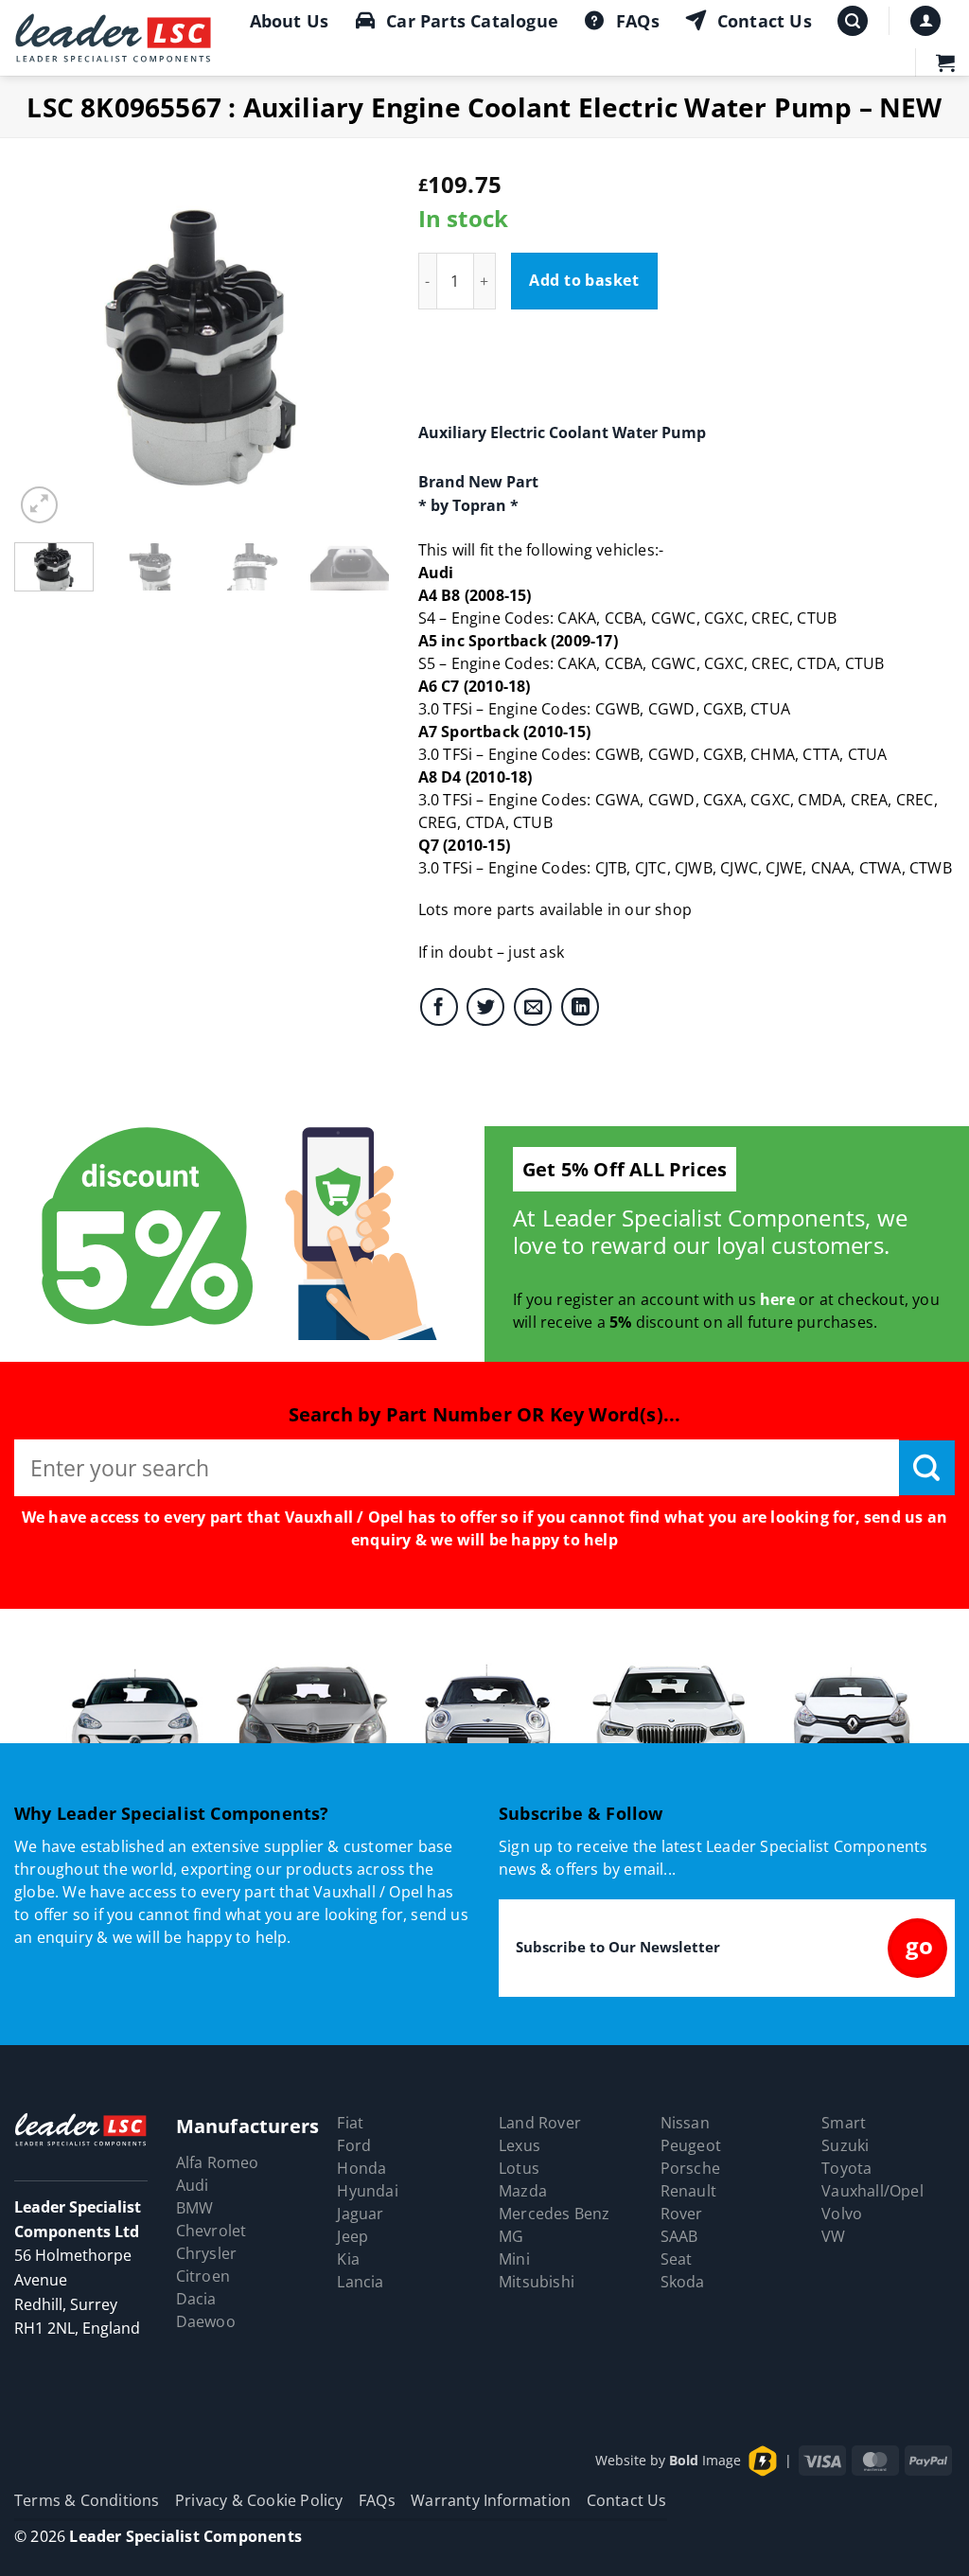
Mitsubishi (537, 2282)
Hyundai (367, 2191)
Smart (844, 2123)
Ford (354, 2145)
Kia (348, 2259)
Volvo (842, 2214)
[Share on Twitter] (485, 1007)
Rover (682, 2214)
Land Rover (540, 2123)
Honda (361, 2168)
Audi (193, 2185)
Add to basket (584, 280)
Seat (677, 2259)
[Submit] (927, 1468)
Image (705, 2459)
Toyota (846, 2168)
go (919, 1945)
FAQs (638, 21)
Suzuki (845, 2145)
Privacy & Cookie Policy (259, 2500)
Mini (514, 2259)
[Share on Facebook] (439, 1007)
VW (833, 2236)
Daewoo (206, 2321)
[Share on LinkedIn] (580, 1007)
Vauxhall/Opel (872, 2191)
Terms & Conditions (87, 2500)
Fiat (350, 2123)
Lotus (519, 2168)
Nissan (685, 2123)
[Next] (359, 340)
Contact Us (765, 21)
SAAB (679, 2236)
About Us (290, 21)
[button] (853, 21)
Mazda (523, 2191)
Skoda (683, 2282)
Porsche (690, 2168)
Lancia (360, 2282)
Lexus (520, 2145)
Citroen (203, 2276)
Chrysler (207, 2253)
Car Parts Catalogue (472, 21)
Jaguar (360, 2214)
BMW (195, 2208)
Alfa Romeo (218, 2162)
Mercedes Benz (555, 2214)
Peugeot (691, 2145)
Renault (688, 2191)
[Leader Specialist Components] (114, 38)
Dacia (196, 2299)
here (777, 1299)
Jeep (352, 2236)
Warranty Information (491, 2500)
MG (511, 2236)
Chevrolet (211, 2231)
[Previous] (45, 340)
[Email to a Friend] (533, 1007)
